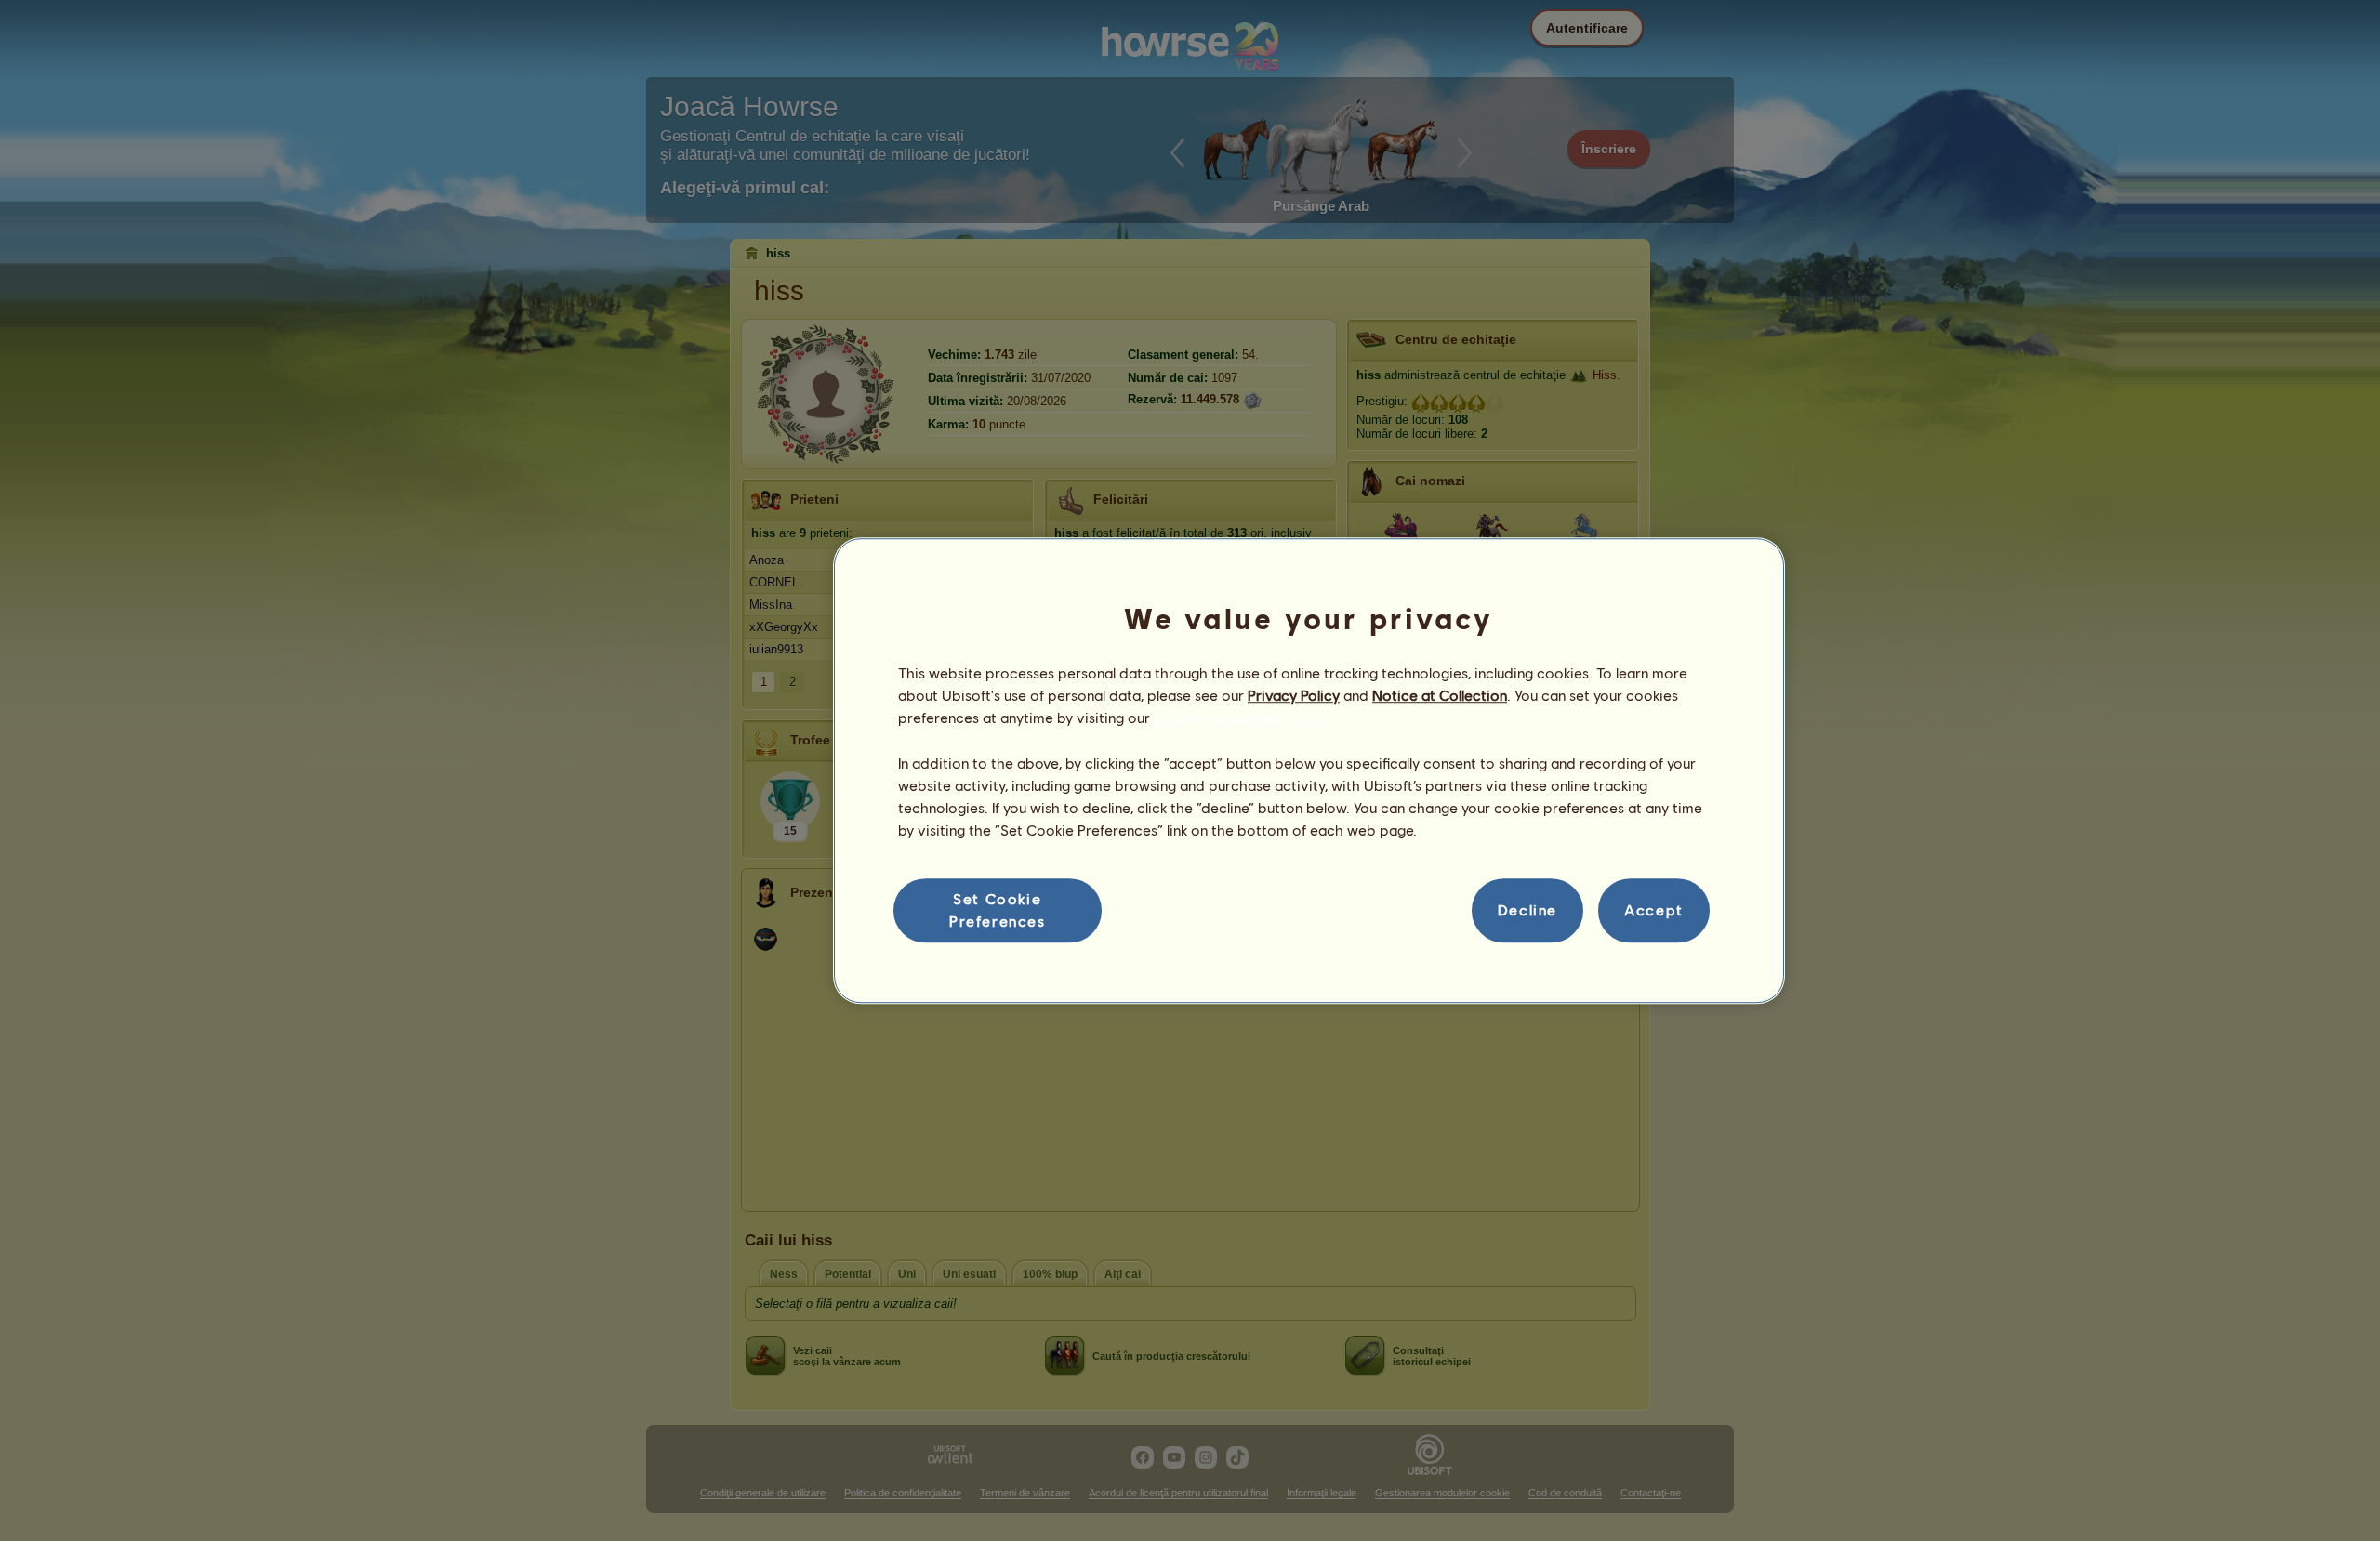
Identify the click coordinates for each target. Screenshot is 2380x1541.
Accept (1654, 910)
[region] (1309, 770)
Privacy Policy (1294, 695)
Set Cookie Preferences (998, 909)
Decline (1527, 910)
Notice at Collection (1440, 695)
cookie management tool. (1239, 718)
